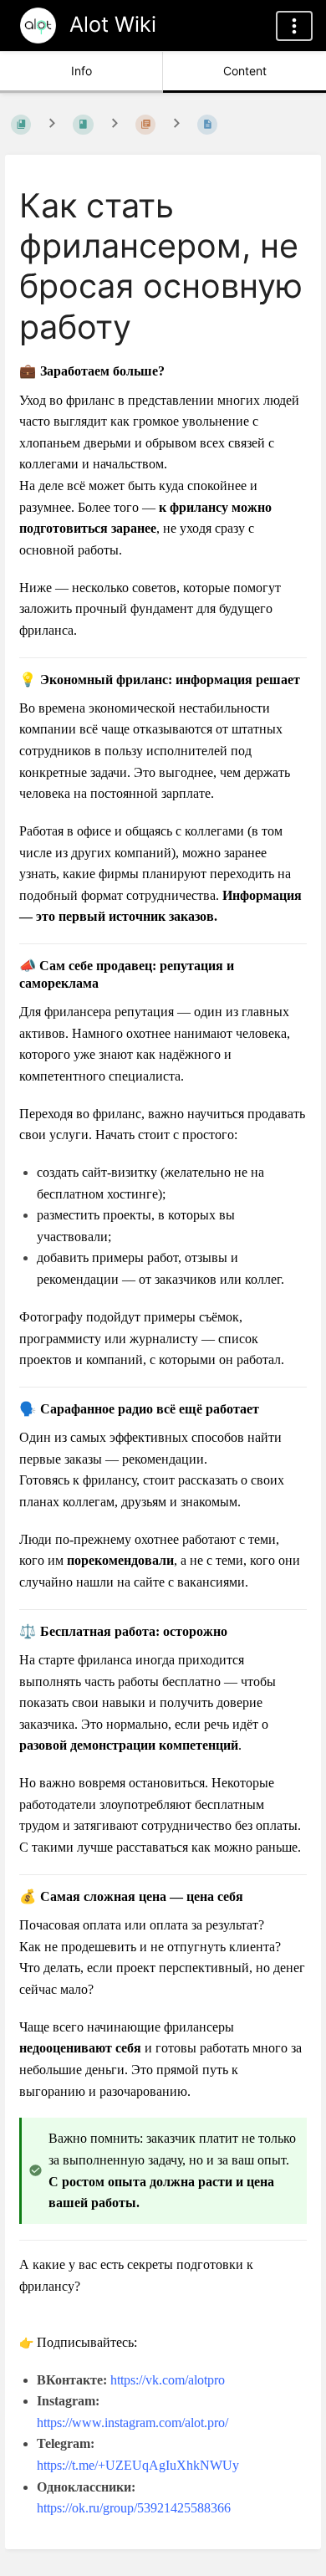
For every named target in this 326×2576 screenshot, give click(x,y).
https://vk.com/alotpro (168, 2380)
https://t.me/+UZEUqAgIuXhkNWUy (138, 2465)
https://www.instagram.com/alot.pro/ (132, 2423)
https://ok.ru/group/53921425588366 (134, 2508)
